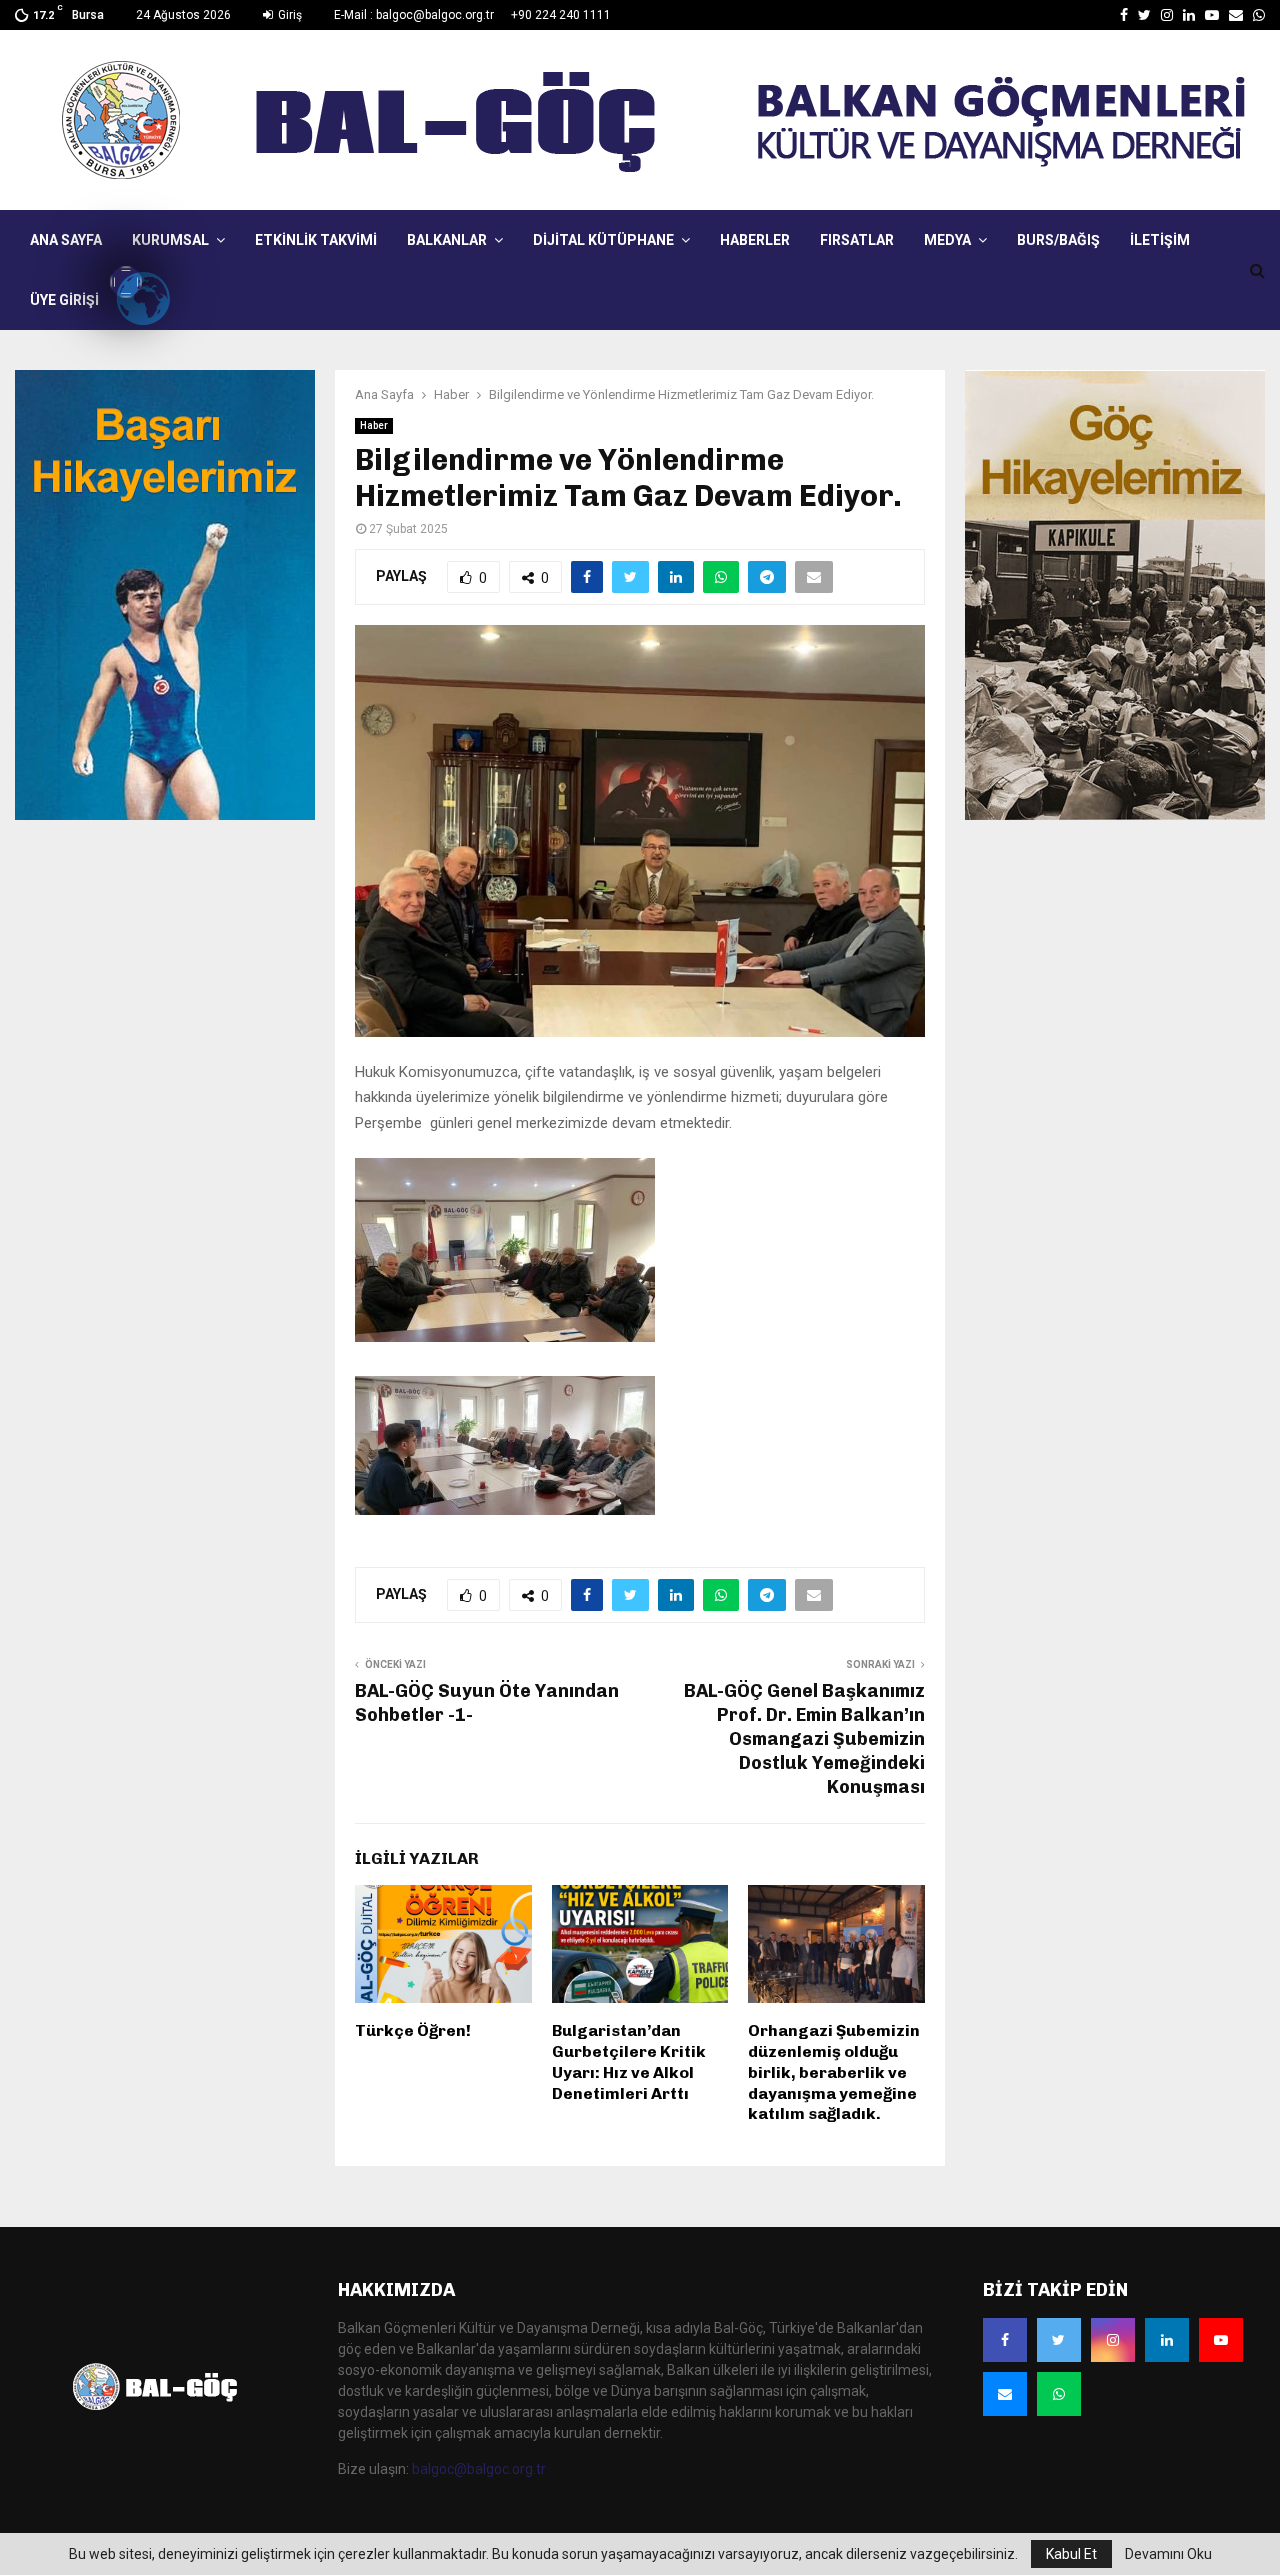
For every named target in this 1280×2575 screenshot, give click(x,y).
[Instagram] (1113, 2340)
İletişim (1160, 240)
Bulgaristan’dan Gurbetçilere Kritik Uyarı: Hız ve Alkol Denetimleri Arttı (629, 2061)
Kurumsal (170, 240)
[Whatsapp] (1059, 2394)
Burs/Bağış (1058, 240)
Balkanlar (447, 240)
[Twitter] (1059, 2340)
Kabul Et (1071, 2554)
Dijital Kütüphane (603, 240)
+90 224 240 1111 (561, 15)
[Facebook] (1005, 2340)
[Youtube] (1221, 2340)
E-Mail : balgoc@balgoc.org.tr (414, 15)
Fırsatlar (857, 240)
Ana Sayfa (66, 240)
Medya (947, 240)
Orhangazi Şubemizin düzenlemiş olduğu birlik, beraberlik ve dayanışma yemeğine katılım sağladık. (834, 2072)
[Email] (1005, 2394)
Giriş (288, 15)
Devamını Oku (1168, 2554)
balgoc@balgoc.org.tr (479, 2469)
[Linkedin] (1167, 2340)
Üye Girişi (64, 300)
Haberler (755, 240)
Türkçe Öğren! (413, 2030)
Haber (374, 425)
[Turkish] (126, 282)
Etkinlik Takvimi (316, 240)
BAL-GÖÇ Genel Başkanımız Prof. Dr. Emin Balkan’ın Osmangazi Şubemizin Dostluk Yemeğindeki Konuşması (804, 1739)
